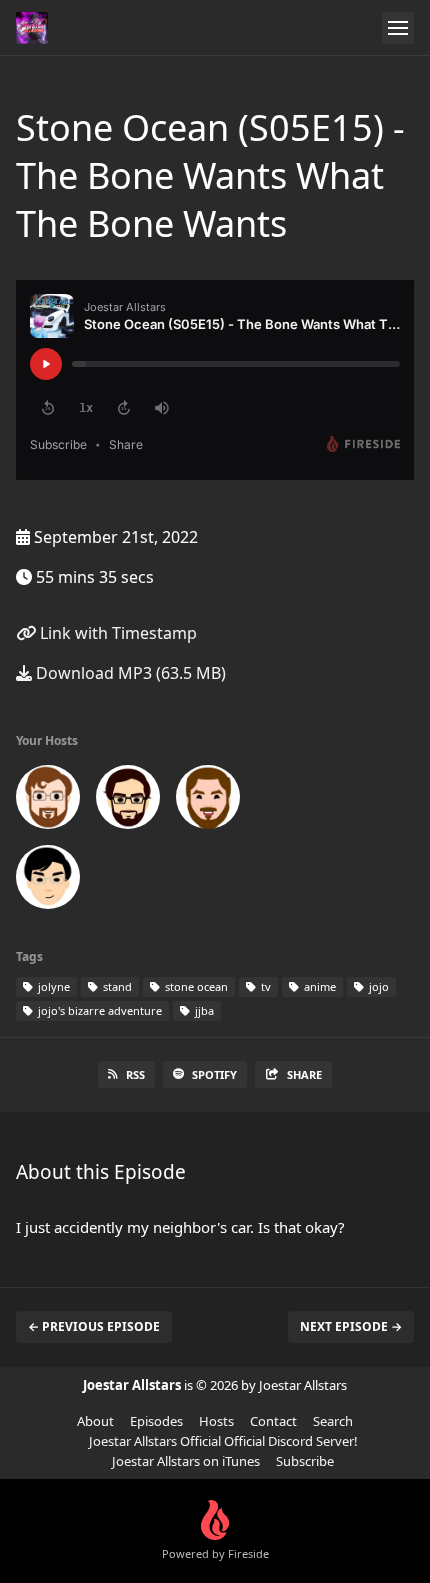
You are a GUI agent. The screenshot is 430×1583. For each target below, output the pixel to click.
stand (116, 986)
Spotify (214, 1074)
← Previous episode (94, 1326)
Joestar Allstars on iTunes (186, 1461)
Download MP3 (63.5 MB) (129, 673)
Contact (273, 1421)
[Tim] (208, 801)
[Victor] (48, 881)
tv (264, 986)
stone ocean (195, 986)
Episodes (156, 1421)
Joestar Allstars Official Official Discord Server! (223, 1441)
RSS (135, 1074)
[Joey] (48, 801)
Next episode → (351, 1326)
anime (318, 986)
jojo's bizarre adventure (98, 1010)
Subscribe (305, 1461)
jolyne (52, 986)
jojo (377, 986)
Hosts (216, 1421)
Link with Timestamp (116, 633)
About (95, 1421)
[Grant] (128, 801)
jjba (203, 1010)
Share (304, 1074)
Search (333, 1421)
